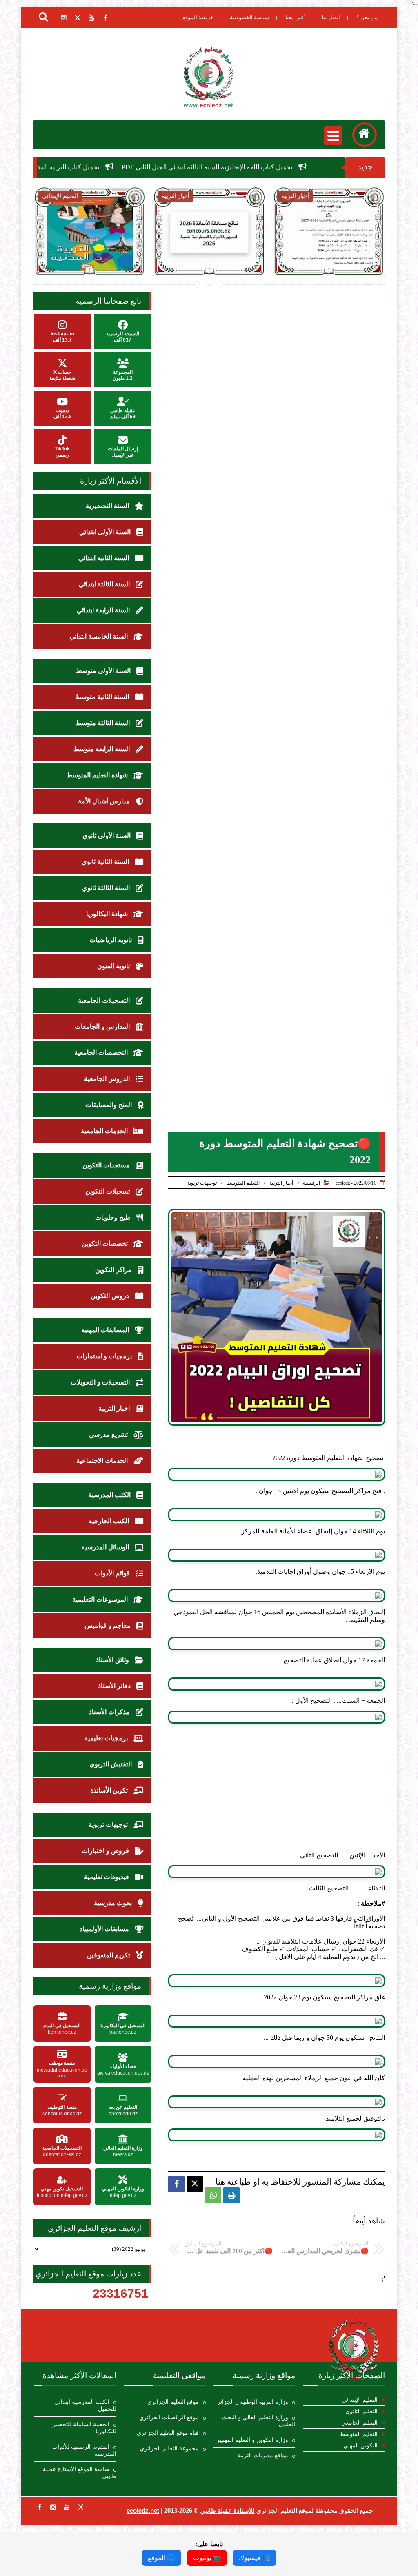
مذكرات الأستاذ (110, 1712)
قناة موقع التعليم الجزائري (168, 2433)
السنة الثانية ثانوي (106, 862)
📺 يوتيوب (207, 2558)
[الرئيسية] (365, 135)
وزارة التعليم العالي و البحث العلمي (259, 2421)
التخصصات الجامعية (102, 1053)
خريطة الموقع (198, 17)
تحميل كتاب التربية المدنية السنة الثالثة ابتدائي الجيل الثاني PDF (108, 167)
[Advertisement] (277, 1794)
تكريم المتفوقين (109, 1955)
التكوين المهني (360, 2446)
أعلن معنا (296, 17)
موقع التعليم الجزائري (173, 2402)
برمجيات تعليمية (107, 1738)
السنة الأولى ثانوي (107, 835)
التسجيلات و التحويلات (101, 1382)
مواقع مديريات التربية (263, 2455)
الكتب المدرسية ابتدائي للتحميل (85, 2405)
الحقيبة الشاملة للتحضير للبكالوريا (84, 2428)
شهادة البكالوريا (108, 914)
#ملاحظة (373, 1903)
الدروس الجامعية (108, 1079)
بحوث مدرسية (114, 1903)
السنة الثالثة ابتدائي (105, 584)
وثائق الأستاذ (113, 1660)
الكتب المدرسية (110, 1495)
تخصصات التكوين (106, 1244)
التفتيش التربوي (111, 1764)
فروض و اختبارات (106, 1851)
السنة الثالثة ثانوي (107, 888)
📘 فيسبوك (255, 2558)
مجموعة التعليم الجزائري (169, 2448)
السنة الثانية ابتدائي (104, 558)
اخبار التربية (115, 1408)
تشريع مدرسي (109, 1434)
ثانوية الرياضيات (111, 940)
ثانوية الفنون (114, 966)
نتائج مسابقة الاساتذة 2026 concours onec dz (89, 253)
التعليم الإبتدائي (360, 2400)
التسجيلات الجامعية (105, 1000)
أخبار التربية (281, 1183)
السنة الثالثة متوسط (103, 723)
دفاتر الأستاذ (115, 1686)
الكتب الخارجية (110, 1521)
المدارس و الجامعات (103, 1026)
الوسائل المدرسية (106, 1547)
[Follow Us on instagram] (53, 2507)
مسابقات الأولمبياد (105, 1929)
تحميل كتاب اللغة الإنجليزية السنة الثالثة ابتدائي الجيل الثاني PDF (300, 167)
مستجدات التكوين (107, 1165)
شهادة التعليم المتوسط (98, 775)
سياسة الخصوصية (249, 17)
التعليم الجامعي (359, 2423)
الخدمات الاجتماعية (103, 1461)
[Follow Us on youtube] (67, 2507)
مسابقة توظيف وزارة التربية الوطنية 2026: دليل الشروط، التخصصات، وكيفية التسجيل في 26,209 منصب (329, 262)
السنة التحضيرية (108, 506)
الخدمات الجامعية (105, 1131)
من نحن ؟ (367, 17)
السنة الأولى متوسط (104, 671)
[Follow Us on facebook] (39, 2507)
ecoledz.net (143, 2511)
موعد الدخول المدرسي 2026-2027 (209, 253)
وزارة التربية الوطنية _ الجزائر (253, 2402)
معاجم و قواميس (108, 1625)
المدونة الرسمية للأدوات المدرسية (84, 2450)
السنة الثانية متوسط (103, 697)
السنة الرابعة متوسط (102, 749)
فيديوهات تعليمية (107, 1877)
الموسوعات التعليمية (101, 1599)
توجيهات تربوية (202, 1183)
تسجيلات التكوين (108, 1191)
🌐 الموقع (161, 2558)
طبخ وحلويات (114, 1217)
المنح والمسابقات (109, 1105)
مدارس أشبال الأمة (105, 801)
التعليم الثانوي (361, 2411)
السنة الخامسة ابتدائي (99, 636)
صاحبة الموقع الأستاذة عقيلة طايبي (79, 2473)
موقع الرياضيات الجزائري (169, 2417)
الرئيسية (311, 1183)
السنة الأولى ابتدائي (106, 532)
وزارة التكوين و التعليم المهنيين (252, 2440)
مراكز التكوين (114, 1270)
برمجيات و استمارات (105, 1356)
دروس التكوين (111, 1296)
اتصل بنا (331, 17)
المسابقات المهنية (106, 1330)
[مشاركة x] (195, 2184)
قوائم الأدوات (113, 1573)
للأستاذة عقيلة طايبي (227, 2511)
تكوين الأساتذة (110, 1790)
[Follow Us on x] (81, 2507)
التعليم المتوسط (243, 1183)
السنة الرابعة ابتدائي (104, 610)
